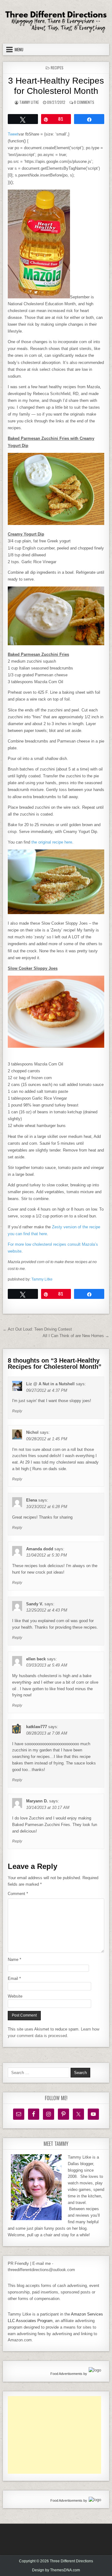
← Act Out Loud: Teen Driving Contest (37, 1329)
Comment (18, 1894)
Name (14, 1960)
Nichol (32, 1432)
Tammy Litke (29, 102)
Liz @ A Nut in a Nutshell (50, 1384)
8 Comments (84, 102)
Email (14, 1978)
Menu (19, 49)
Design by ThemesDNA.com (56, 2570)
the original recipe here (52, 842)
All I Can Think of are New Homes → (76, 1336)
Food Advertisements (66, 2374)
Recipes (57, 68)
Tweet (13, 134)
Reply (17, 1411)
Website (15, 1996)
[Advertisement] (54, 2435)
